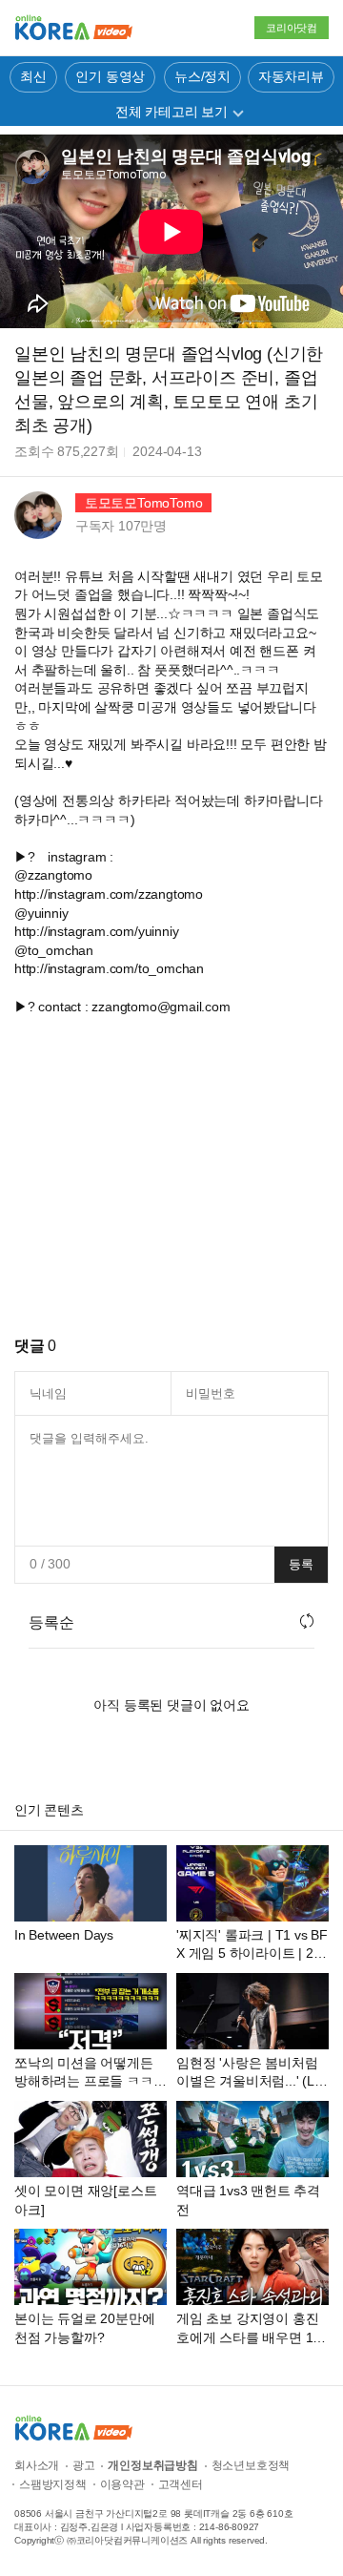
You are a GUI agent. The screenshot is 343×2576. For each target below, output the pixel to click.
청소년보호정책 (251, 2465)
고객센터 (181, 2484)
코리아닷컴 (292, 28)
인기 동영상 (110, 76)
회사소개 (37, 2465)
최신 (33, 76)
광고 (84, 2465)
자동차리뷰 (291, 76)
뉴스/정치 (202, 76)
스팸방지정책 (53, 2484)
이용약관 (122, 2484)
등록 (301, 1564)
